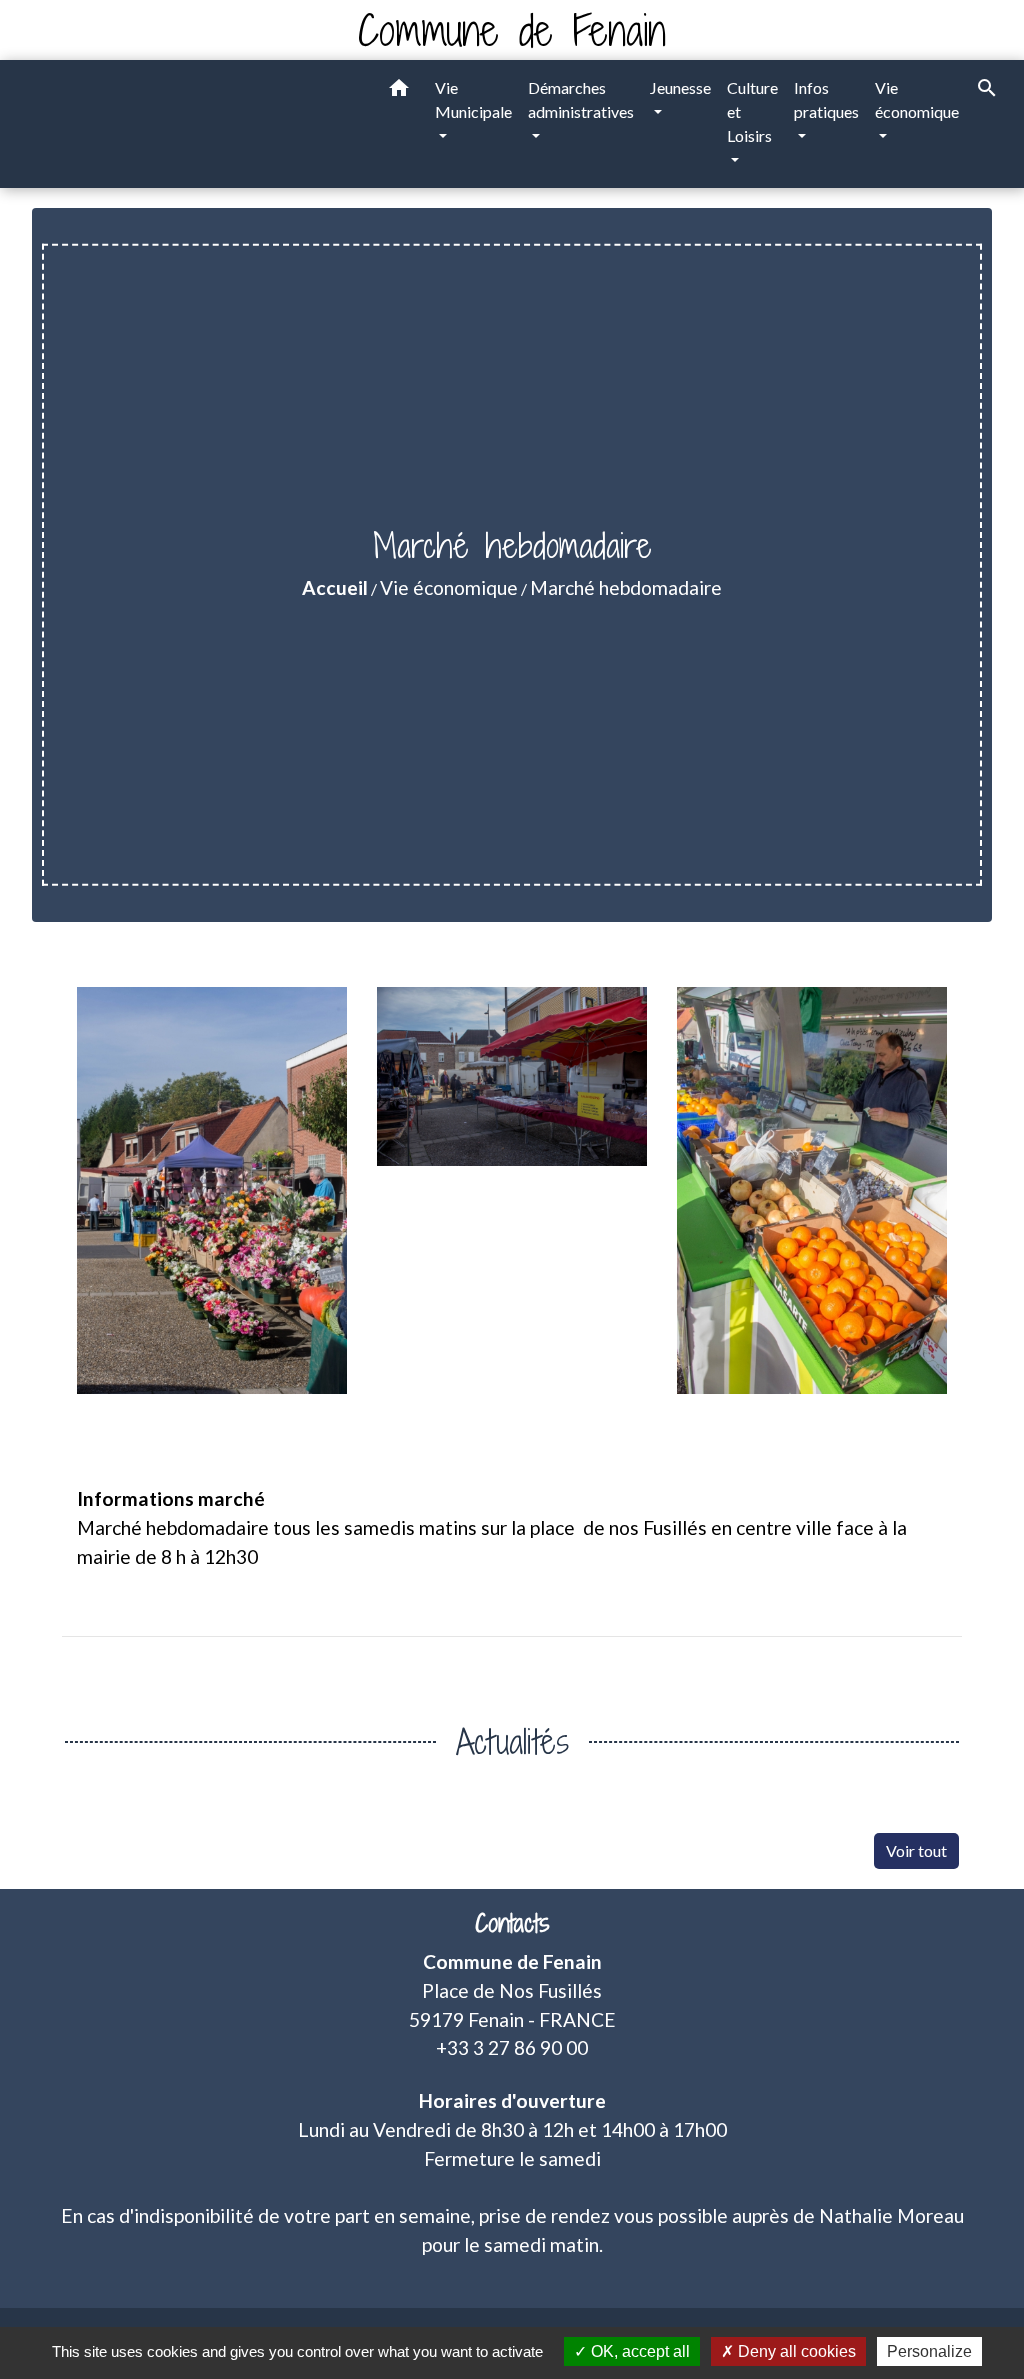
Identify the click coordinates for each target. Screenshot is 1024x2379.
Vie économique (449, 587)
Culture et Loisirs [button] (752, 111)
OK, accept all (638, 2351)
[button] (399, 91)
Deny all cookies (795, 2351)
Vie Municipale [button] (473, 99)
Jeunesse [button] (680, 87)
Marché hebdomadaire (626, 587)
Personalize (929, 2351)
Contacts (512, 1923)
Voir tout (916, 1850)
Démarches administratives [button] (581, 99)
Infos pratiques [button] (826, 99)
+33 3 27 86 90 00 (512, 2047)
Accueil (335, 587)
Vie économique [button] (917, 99)
